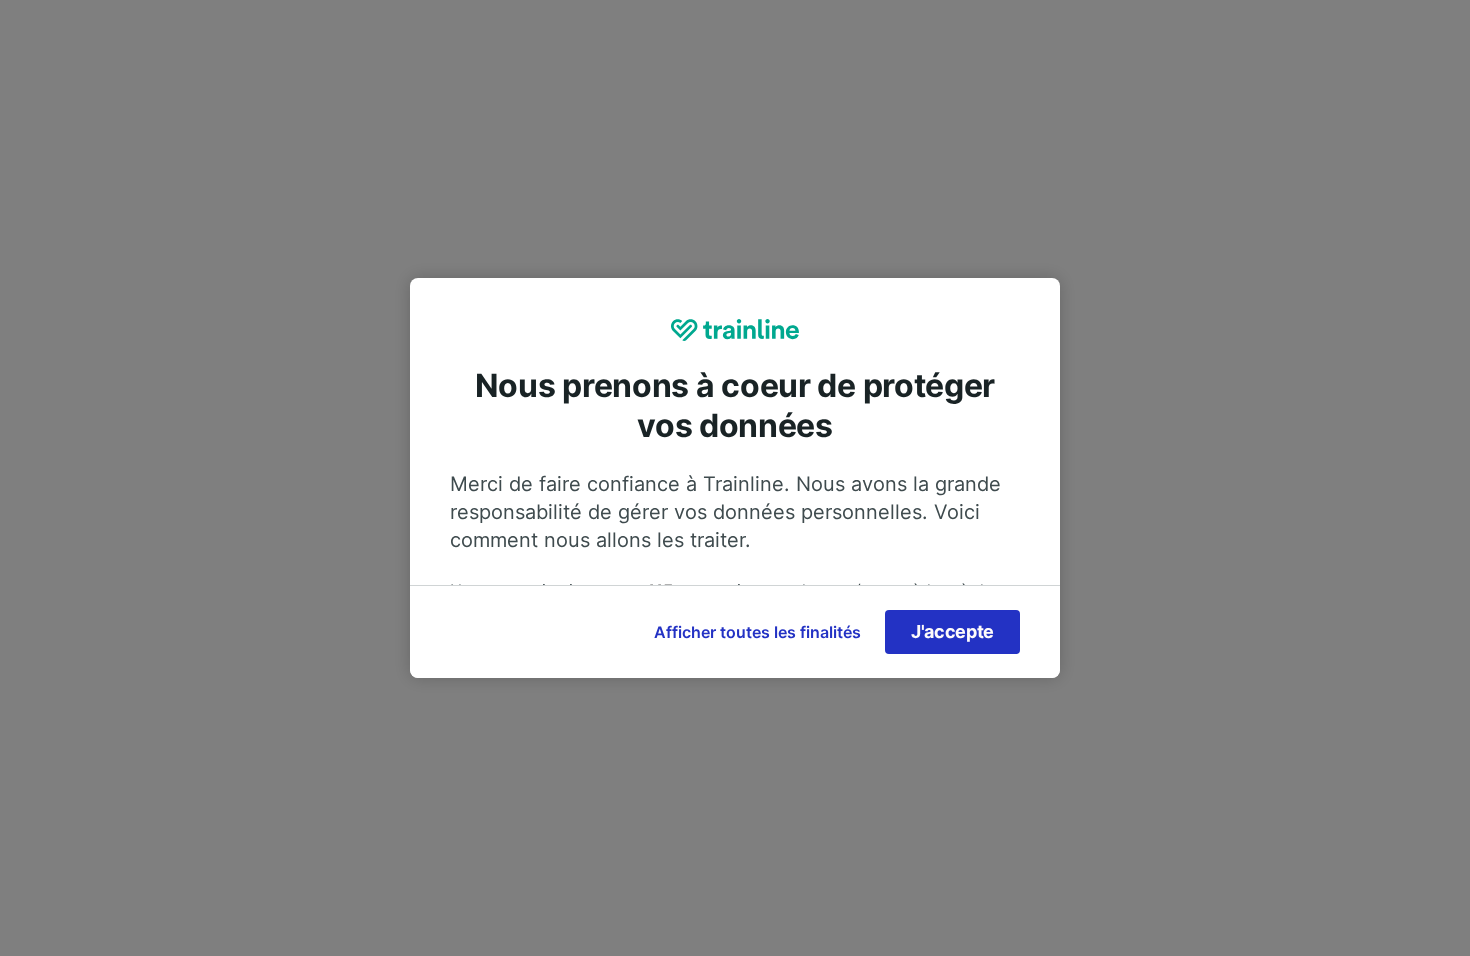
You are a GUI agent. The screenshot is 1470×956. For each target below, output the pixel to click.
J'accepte (952, 631)
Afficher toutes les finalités (757, 632)
